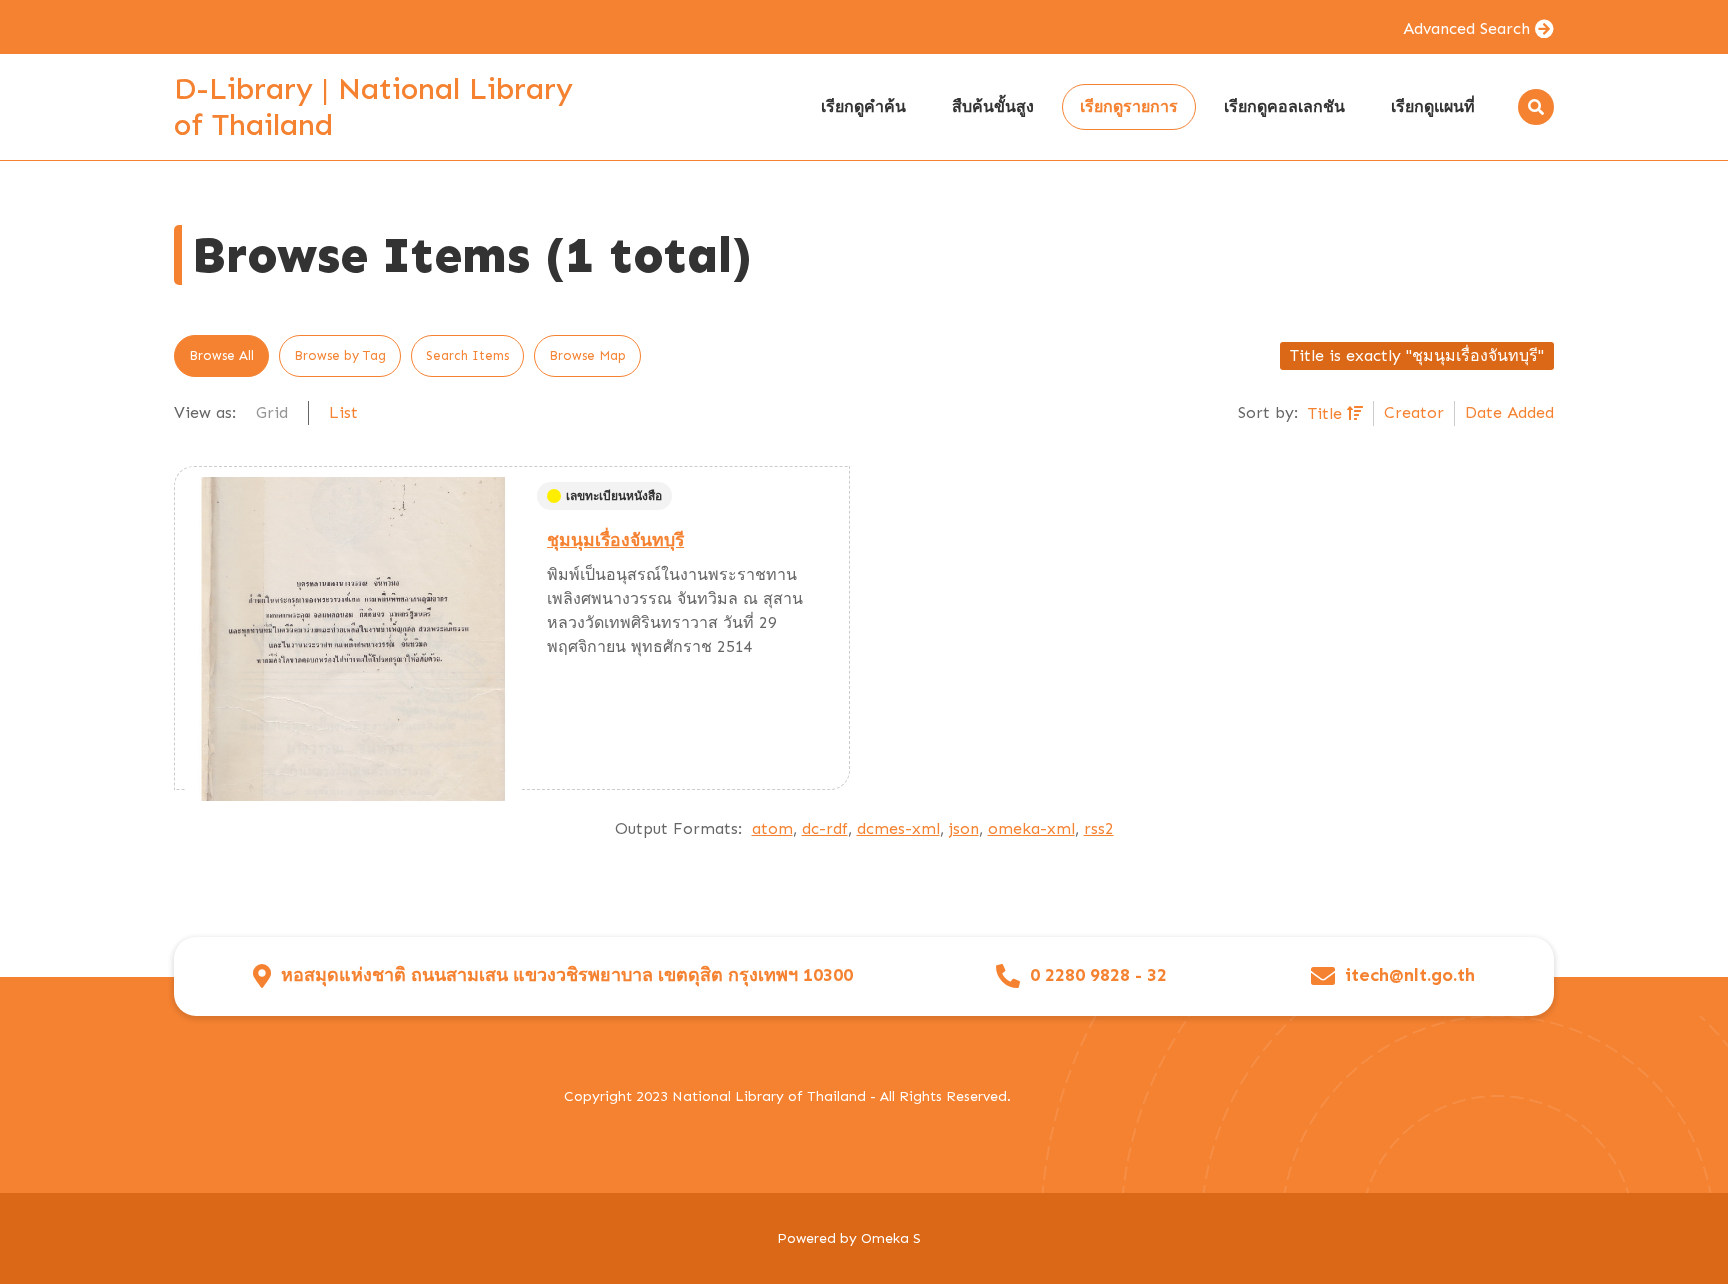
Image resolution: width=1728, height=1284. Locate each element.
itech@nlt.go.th (1410, 975)
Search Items (467, 355)
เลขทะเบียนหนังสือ (614, 496)
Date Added (1509, 412)
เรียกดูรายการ (1129, 106)
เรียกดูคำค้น (863, 106)
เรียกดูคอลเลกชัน (1284, 106)
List (343, 412)
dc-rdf (825, 828)
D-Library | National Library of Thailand (373, 107)
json (964, 828)
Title (1327, 413)
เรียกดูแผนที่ (1433, 106)
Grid (272, 412)
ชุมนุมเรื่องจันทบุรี (615, 540)
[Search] (1536, 107)
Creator (1414, 412)
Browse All (221, 355)
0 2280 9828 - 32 (1098, 975)
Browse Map (587, 355)
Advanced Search (1466, 28)
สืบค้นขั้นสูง (993, 106)
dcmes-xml (898, 828)
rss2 (1099, 828)
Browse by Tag (340, 355)
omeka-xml (1031, 828)
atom (772, 828)
